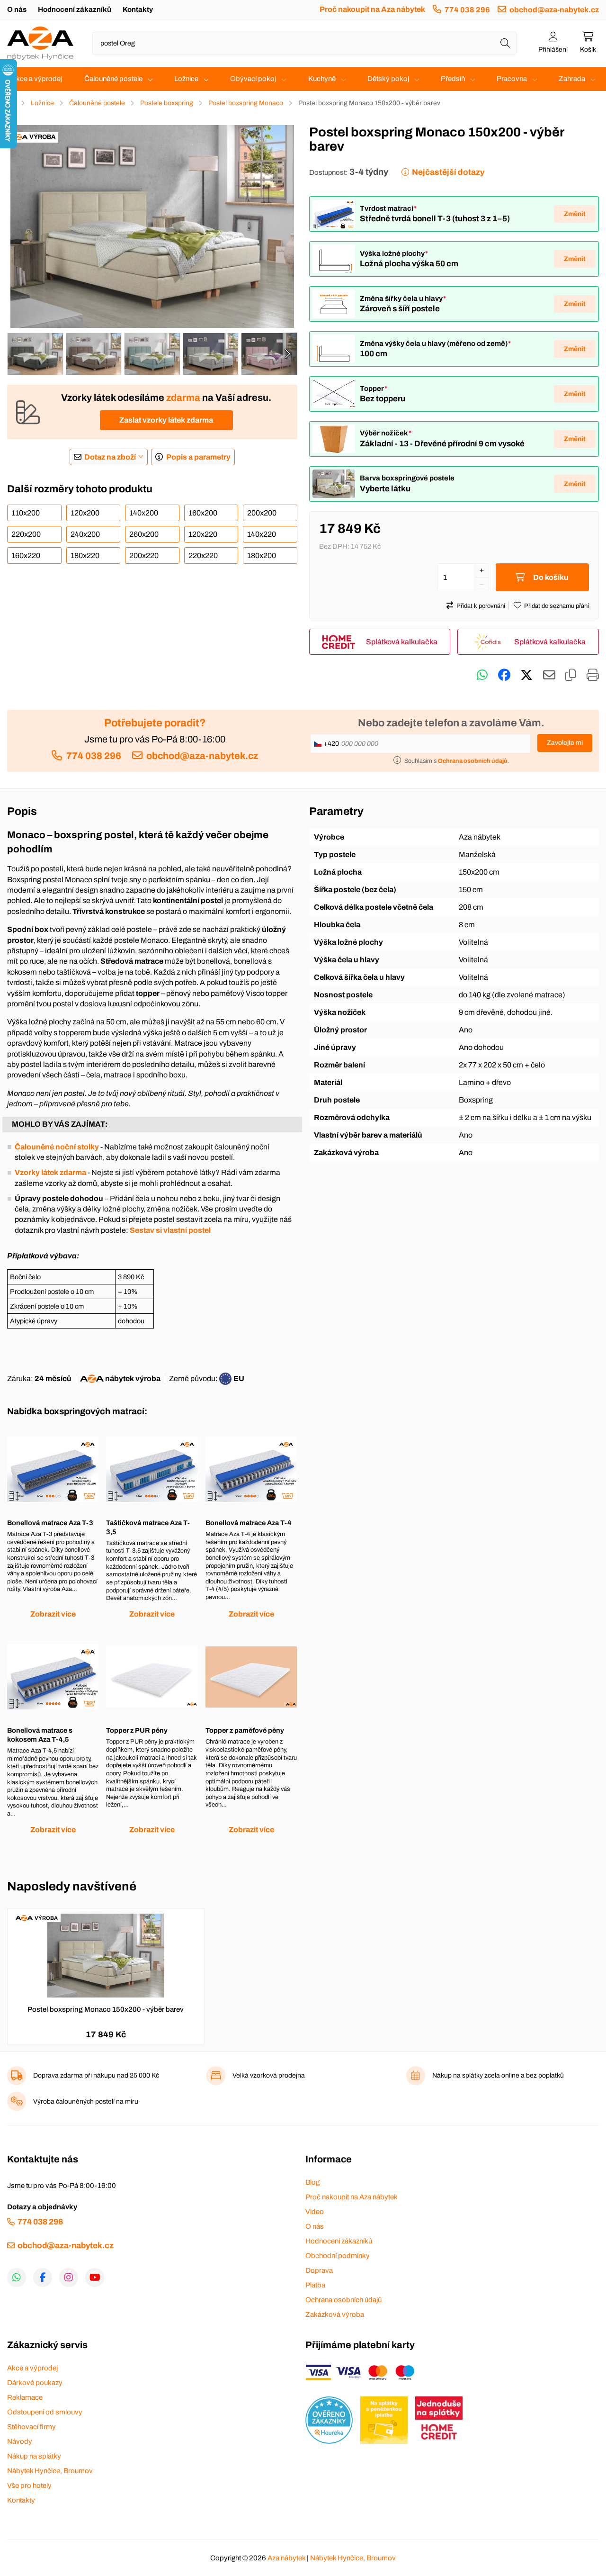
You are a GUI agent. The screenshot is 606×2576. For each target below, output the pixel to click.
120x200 (85, 513)
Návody (20, 2441)
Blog (312, 2182)
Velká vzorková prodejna (269, 2075)
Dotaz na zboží (110, 457)
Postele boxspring (167, 103)
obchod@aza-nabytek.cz (554, 10)
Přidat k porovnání (481, 606)
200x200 (262, 513)
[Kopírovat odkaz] (571, 675)
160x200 (203, 513)
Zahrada (572, 79)
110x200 (26, 513)
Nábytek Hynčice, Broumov (50, 2471)
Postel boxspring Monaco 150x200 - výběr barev (106, 2009)
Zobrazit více (53, 1614)
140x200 (144, 513)
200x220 (144, 556)
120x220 (203, 534)
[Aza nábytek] (40, 43)
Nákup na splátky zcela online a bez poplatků (498, 2075)
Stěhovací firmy (31, 2427)
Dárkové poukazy (35, 2383)
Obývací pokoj (253, 79)
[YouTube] (95, 2278)
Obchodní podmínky (338, 2256)
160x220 (26, 556)
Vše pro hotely (29, 2486)
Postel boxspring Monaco (246, 103)
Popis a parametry (198, 457)
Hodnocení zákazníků (75, 9)
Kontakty (138, 9)
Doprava (319, 2270)
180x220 (85, 556)
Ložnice (186, 79)
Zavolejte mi (565, 743)
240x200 (85, 534)
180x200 (262, 556)
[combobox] (304, 43)
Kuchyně (322, 79)
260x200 (144, 534)
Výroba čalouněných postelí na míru (86, 2101)
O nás (17, 9)
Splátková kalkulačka (402, 642)
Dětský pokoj (388, 79)
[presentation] (287, 354)
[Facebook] (43, 2278)
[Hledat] (505, 43)
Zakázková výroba (335, 2314)
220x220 (203, 556)
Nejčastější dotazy (448, 172)
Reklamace (25, 2397)
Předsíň (453, 79)
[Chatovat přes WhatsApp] (482, 675)
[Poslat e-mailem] (549, 675)
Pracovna (512, 79)
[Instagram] (69, 2278)
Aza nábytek (286, 2558)
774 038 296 (467, 10)
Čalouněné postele (113, 79)
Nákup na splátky (34, 2456)
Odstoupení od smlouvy (45, 2412)
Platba (315, 2285)
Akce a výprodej (37, 79)
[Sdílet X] (526, 675)
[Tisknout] (593, 675)
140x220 (262, 534)
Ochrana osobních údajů (343, 2300)
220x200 (26, 534)
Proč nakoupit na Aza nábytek (372, 9)
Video (315, 2212)
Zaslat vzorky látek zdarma (166, 420)
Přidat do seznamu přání (557, 606)
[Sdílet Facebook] (504, 675)
